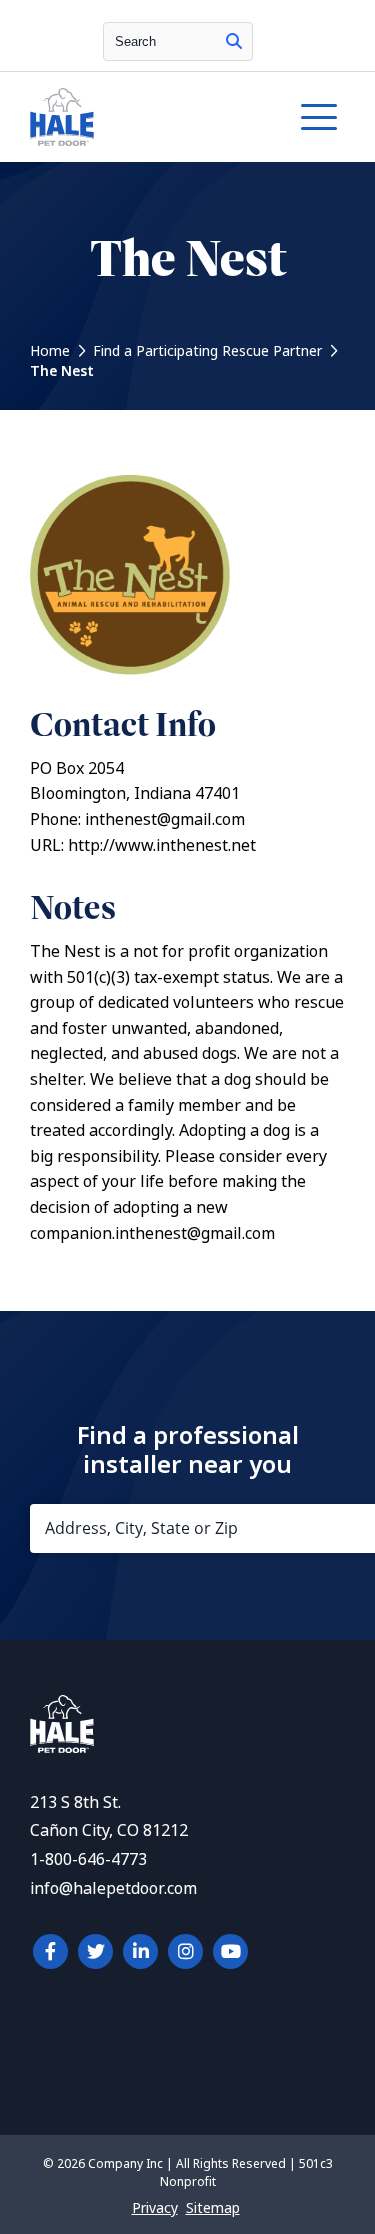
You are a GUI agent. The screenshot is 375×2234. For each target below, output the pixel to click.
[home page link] (144, 117)
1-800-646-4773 (88, 1859)
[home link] (62, 1747)
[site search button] (234, 41)
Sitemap (213, 2208)
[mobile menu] (319, 117)
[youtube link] (230, 1951)
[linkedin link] (140, 1951)
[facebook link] (50, 1951)
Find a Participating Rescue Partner (207, 351)
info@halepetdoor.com (113, 1888)
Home (50, 351)
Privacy (155, 2208)
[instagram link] (185, 1951)
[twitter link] (95, 1951)
